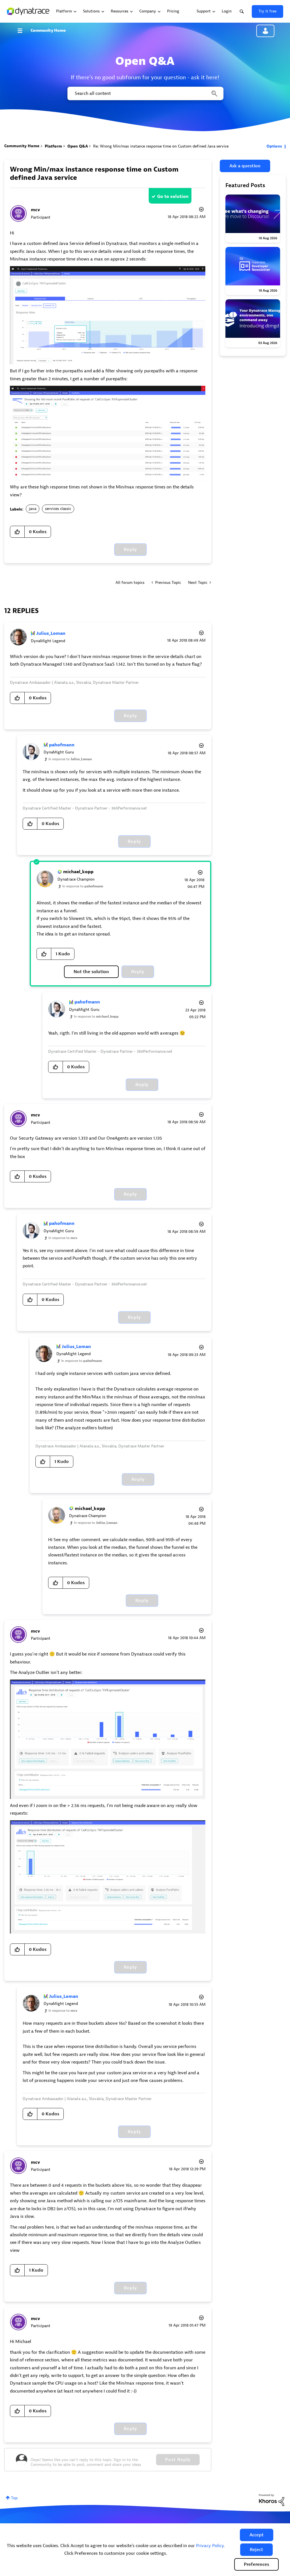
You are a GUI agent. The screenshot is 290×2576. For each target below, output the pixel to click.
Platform (53, 146)
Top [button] (14, 2498)
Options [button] (274, 146)
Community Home (48, 30)
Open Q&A (78, 146)
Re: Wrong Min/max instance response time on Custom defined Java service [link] (161, 146)
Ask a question (245, 166)
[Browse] (23, 31)
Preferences (256, 2564)
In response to (70, 759)
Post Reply (178, 2460)
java (33, 509)
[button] (257, 2535)
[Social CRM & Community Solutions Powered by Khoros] (272, 2500)
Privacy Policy (210, 2546)
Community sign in (265, 31)
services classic (58, 509)
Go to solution (173, 196)
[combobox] (145, 93)
